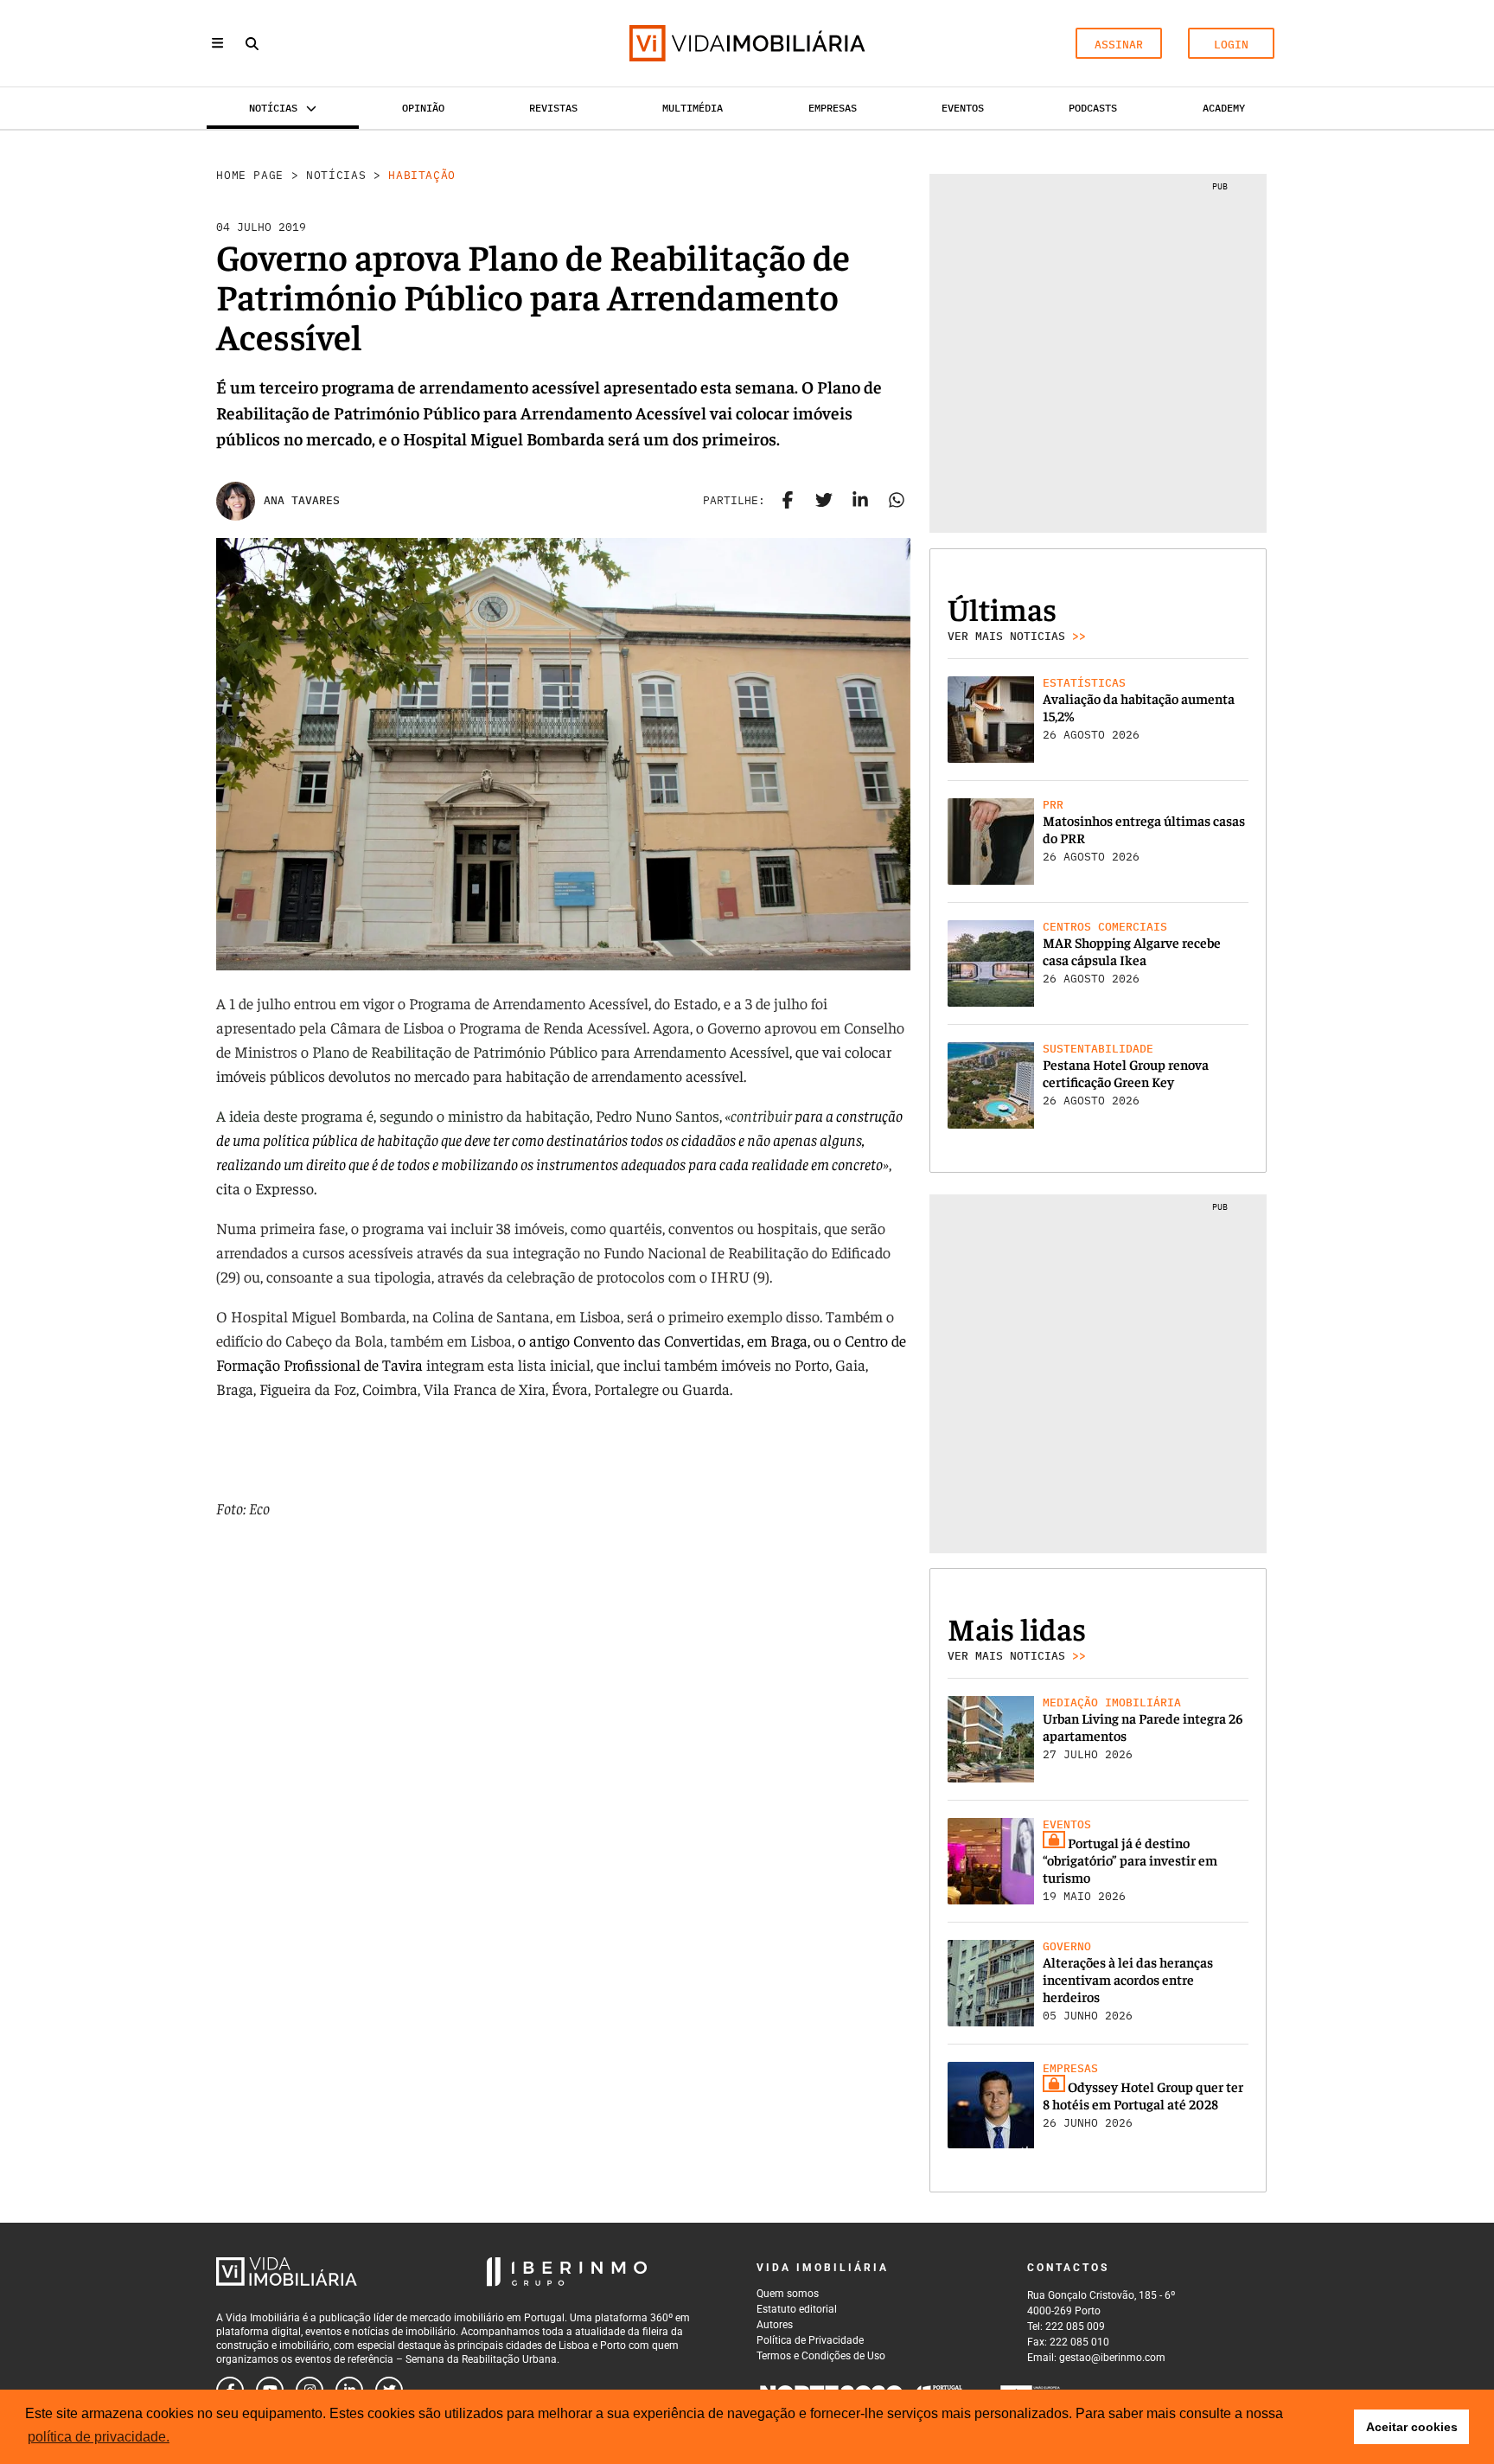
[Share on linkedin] (860, 501)
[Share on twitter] (824, 501)
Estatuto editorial (797, 2309)
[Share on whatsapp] (897, 501)
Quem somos (788, 2294)
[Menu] (217, 43)
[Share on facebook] (788, 501)
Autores (775, 2325)
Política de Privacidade (810, 2340)
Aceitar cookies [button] (1412, 2427)
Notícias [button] (273, 108)
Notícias (336, 175)
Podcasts (1093, 108)
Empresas (833, 108)
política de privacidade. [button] (99, 2437)
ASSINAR (1119, 45)
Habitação (422, 175)
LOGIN (1231, 45)
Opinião (423, 108)
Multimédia (693, 108)
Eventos (963, 108)
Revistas (553, 108)
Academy (1224, 108)
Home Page (250, 175)
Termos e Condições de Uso (821, 2356)
